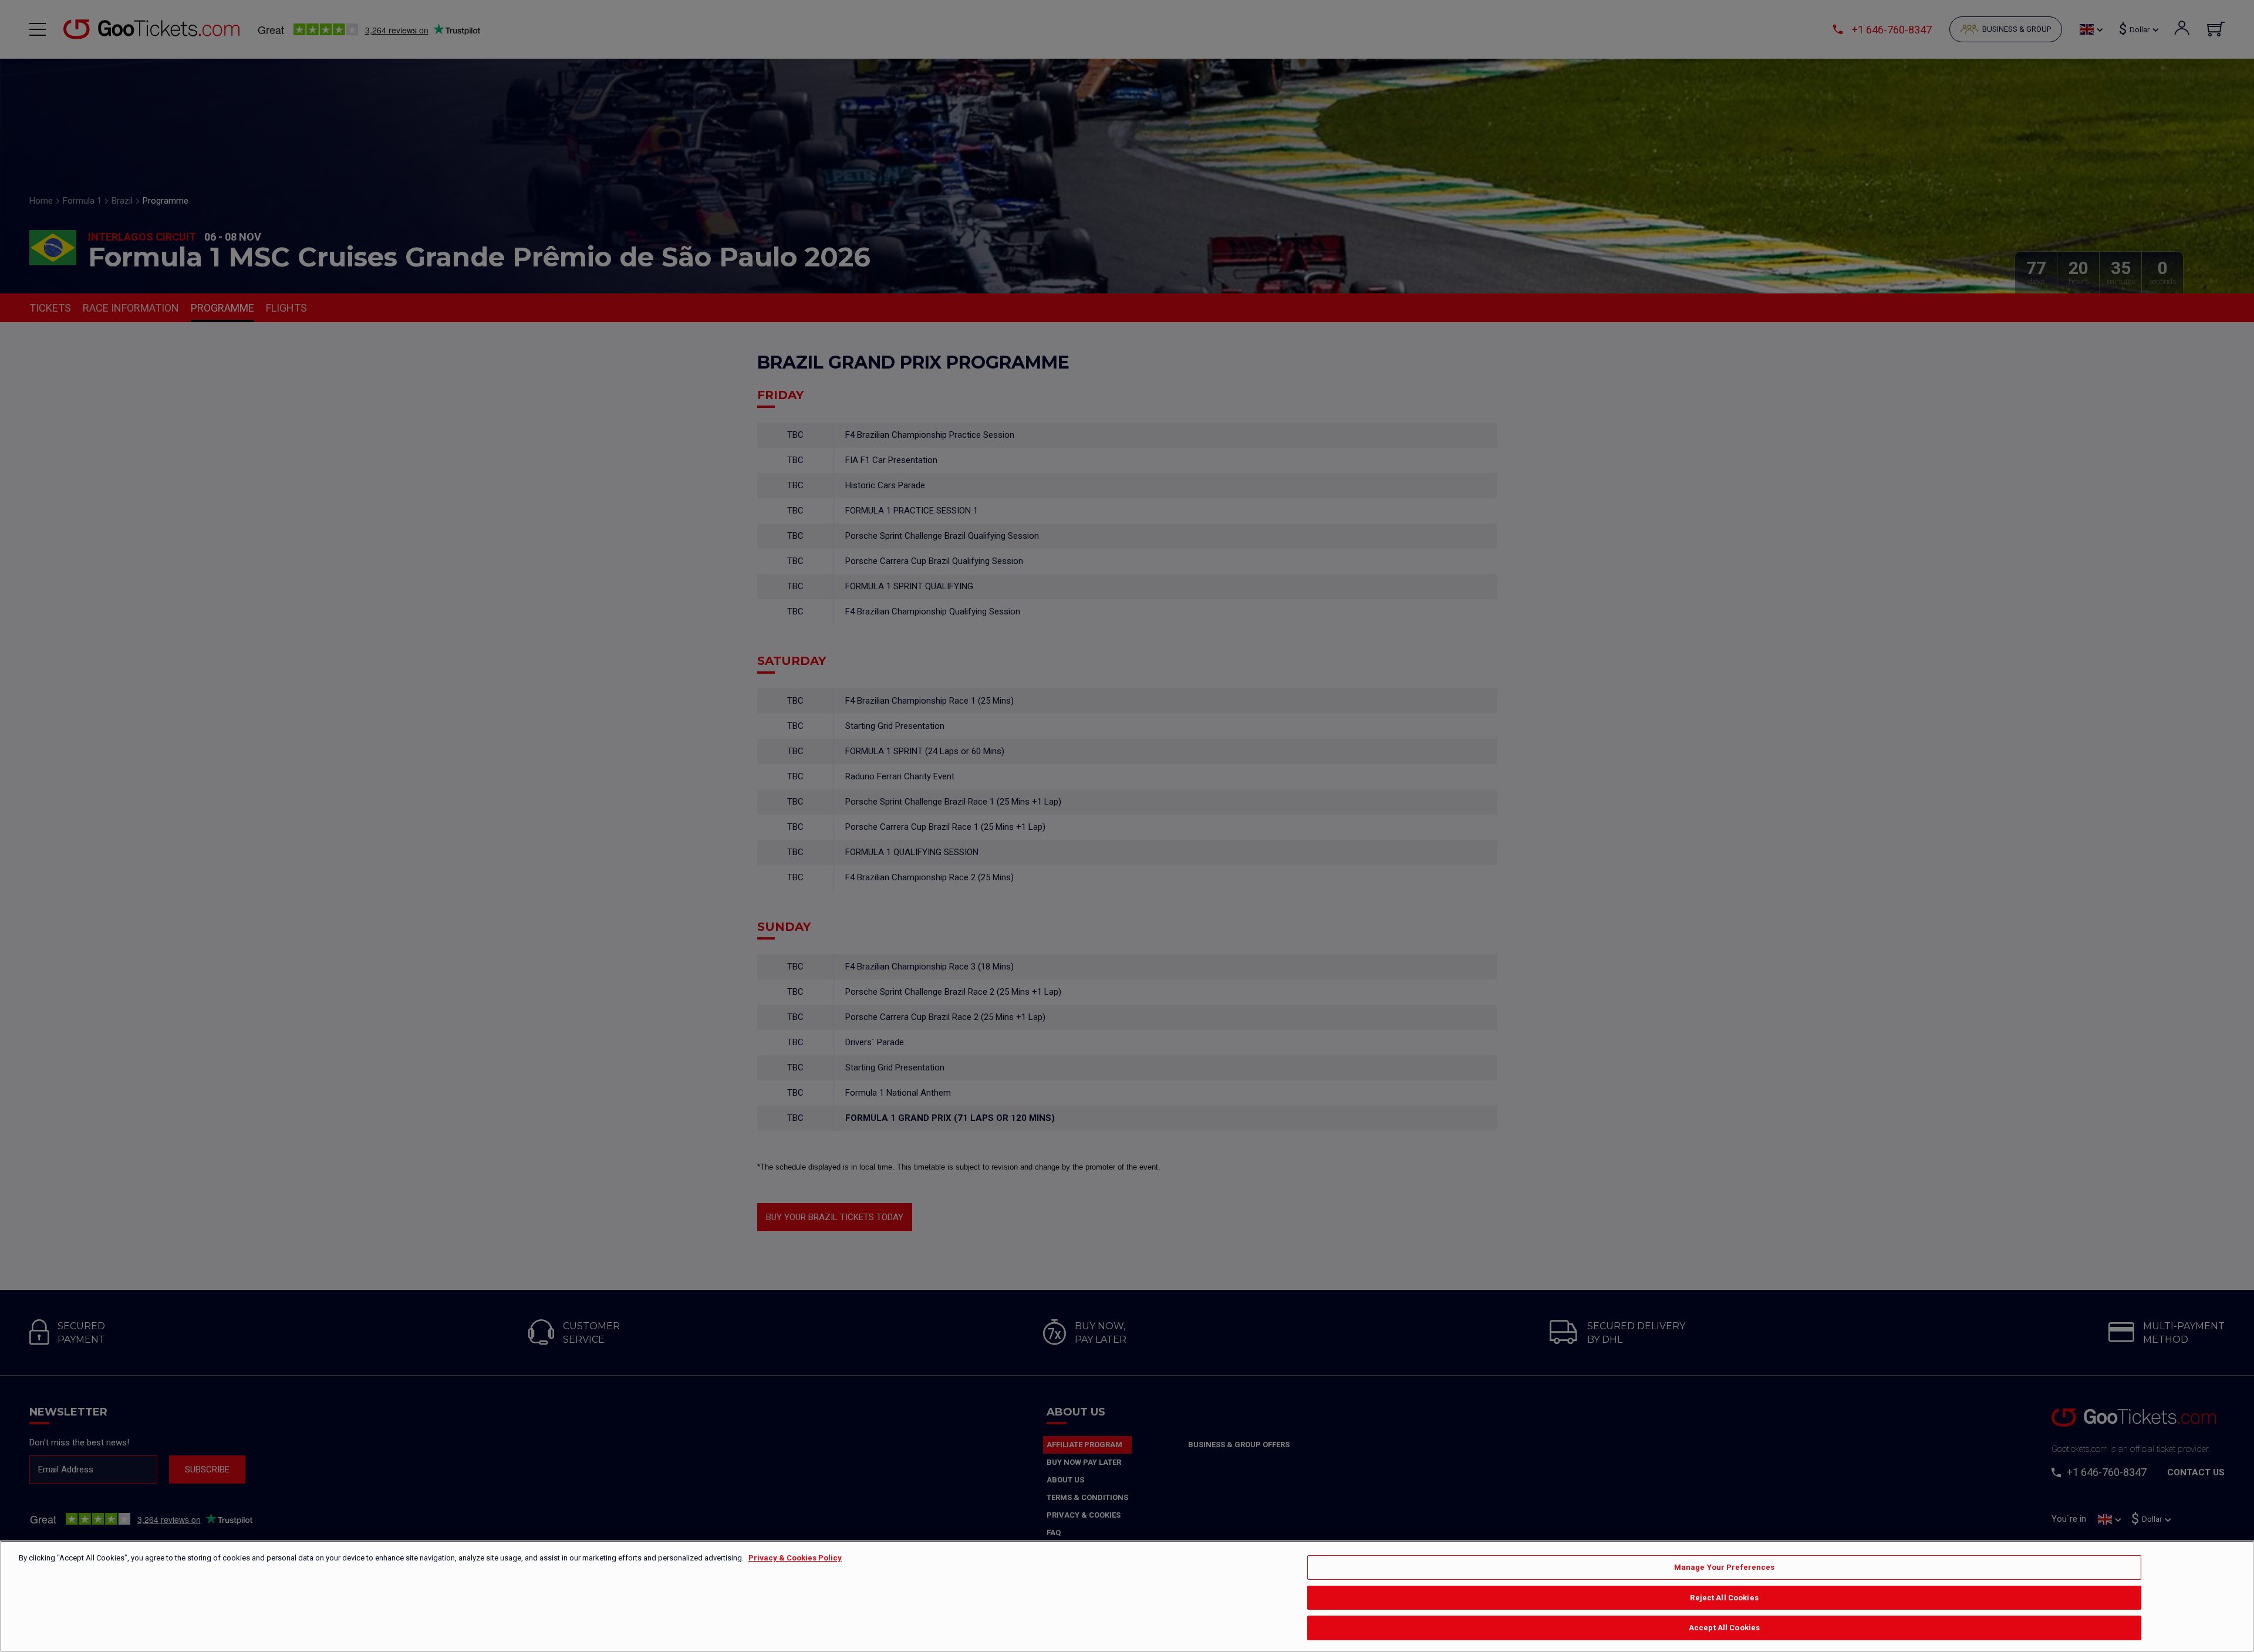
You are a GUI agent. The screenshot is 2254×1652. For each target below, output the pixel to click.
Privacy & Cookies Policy (795, 1558)
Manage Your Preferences (1725, 1567)
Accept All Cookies (1724, 1628)
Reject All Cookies (1724, 1598)
